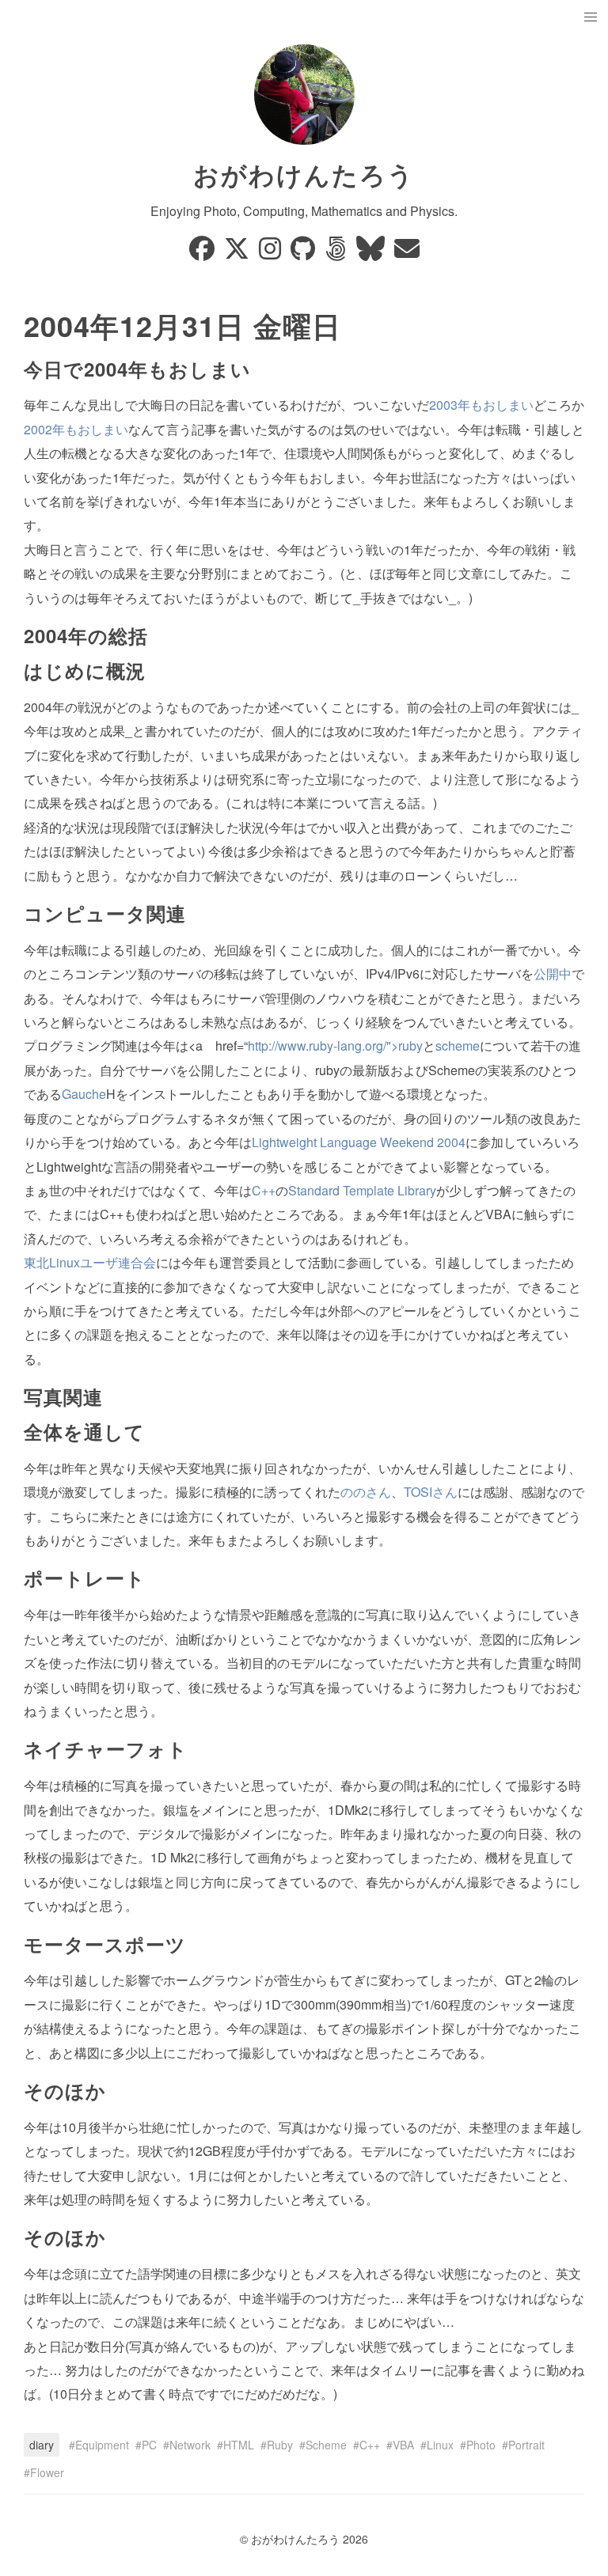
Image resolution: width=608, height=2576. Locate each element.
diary (42, 2445)
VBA (403, 2445)
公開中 (553, 974)
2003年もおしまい (481, 405)
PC (149, 2445)
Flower (47, 2472)
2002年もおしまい (76, 429)
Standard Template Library (362, 1190)
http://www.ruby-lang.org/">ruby (335, 1046)
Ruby (280, 2445)
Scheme (326, 2445)
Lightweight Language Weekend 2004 (359, 1142)
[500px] (337, 253)
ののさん (366, 1492)
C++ (264, 1190)
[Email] (407, 253)
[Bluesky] (372, 253)
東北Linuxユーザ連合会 (90, 1262)
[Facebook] (203, 253)
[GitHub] (304, 253)
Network (190, 2445)
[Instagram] (272, 253)
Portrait (526, 2445)
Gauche (84, 1094)
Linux (440, 2445)
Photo (481, 2445)
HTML (239, 2445)
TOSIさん (431, 1492)
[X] (238, 253)
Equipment (102, 2445)
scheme (458, 1046)
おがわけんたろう (304, 174)
